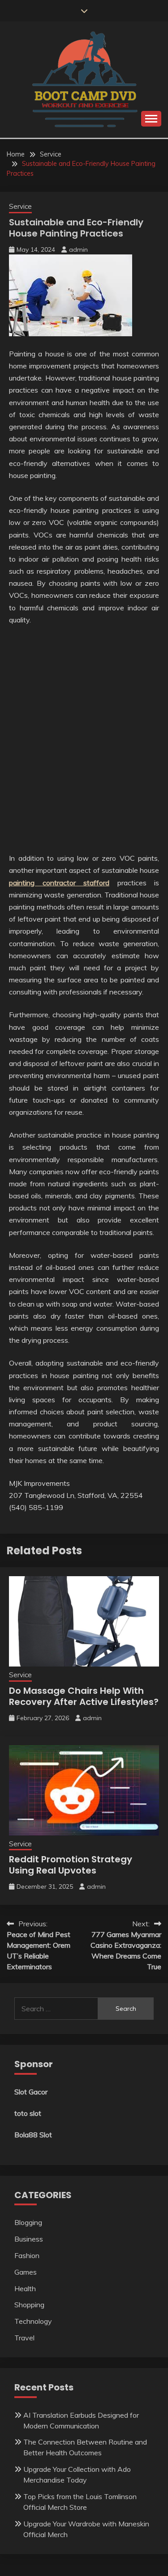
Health (25, 2288)
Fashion (27, 2255)
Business (29, 2239)
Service (20, 206)
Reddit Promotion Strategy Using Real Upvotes (71, 1865)
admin (78, 250)
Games (26, 2272)
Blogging (28, 2222)
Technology (33, 2321)
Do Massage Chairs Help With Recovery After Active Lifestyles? (84, 1696)
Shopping (29, 2305)
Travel (24, 2338)
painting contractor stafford (59, 883)
